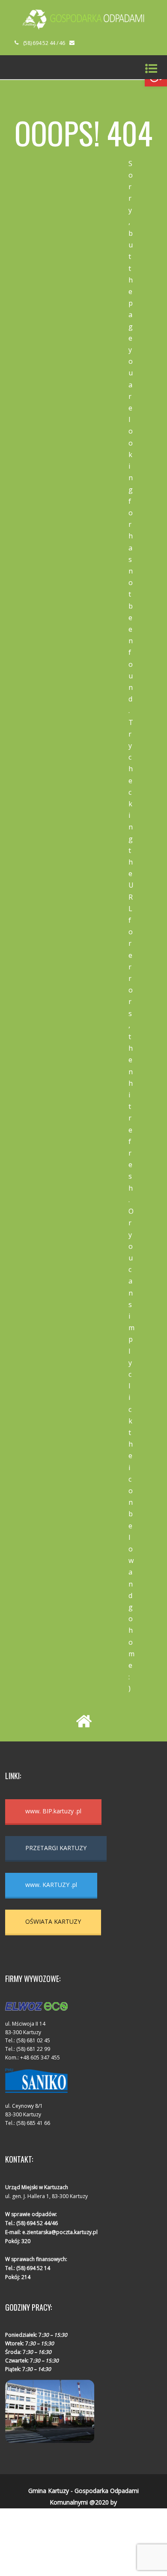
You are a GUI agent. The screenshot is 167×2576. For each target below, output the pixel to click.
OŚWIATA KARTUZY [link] (53, 1921)
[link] (83, 27)
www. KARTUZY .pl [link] (51, 1885)
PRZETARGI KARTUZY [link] (56, 1848)
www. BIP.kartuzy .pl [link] (53, 1811)
